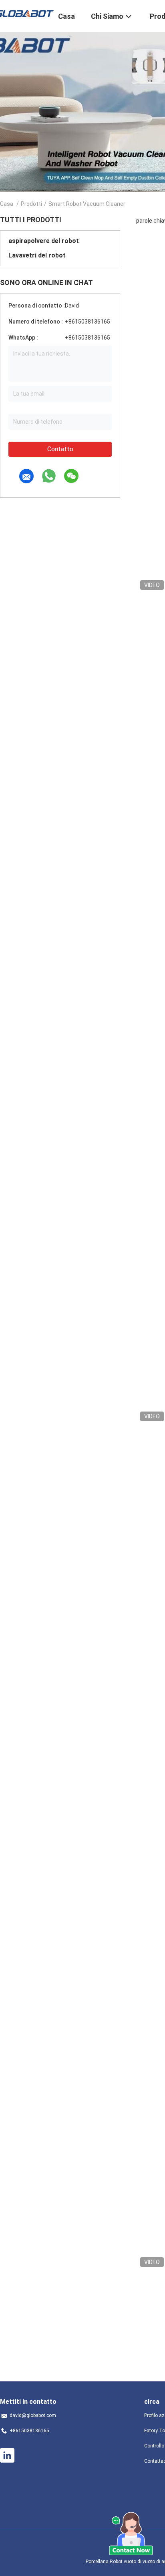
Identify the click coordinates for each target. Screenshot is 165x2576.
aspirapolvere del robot (44, 241)
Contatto (60, 449)
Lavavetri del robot (37, 255)
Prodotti (31, 204)
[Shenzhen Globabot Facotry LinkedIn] (7, 2455)
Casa (7, 204)
